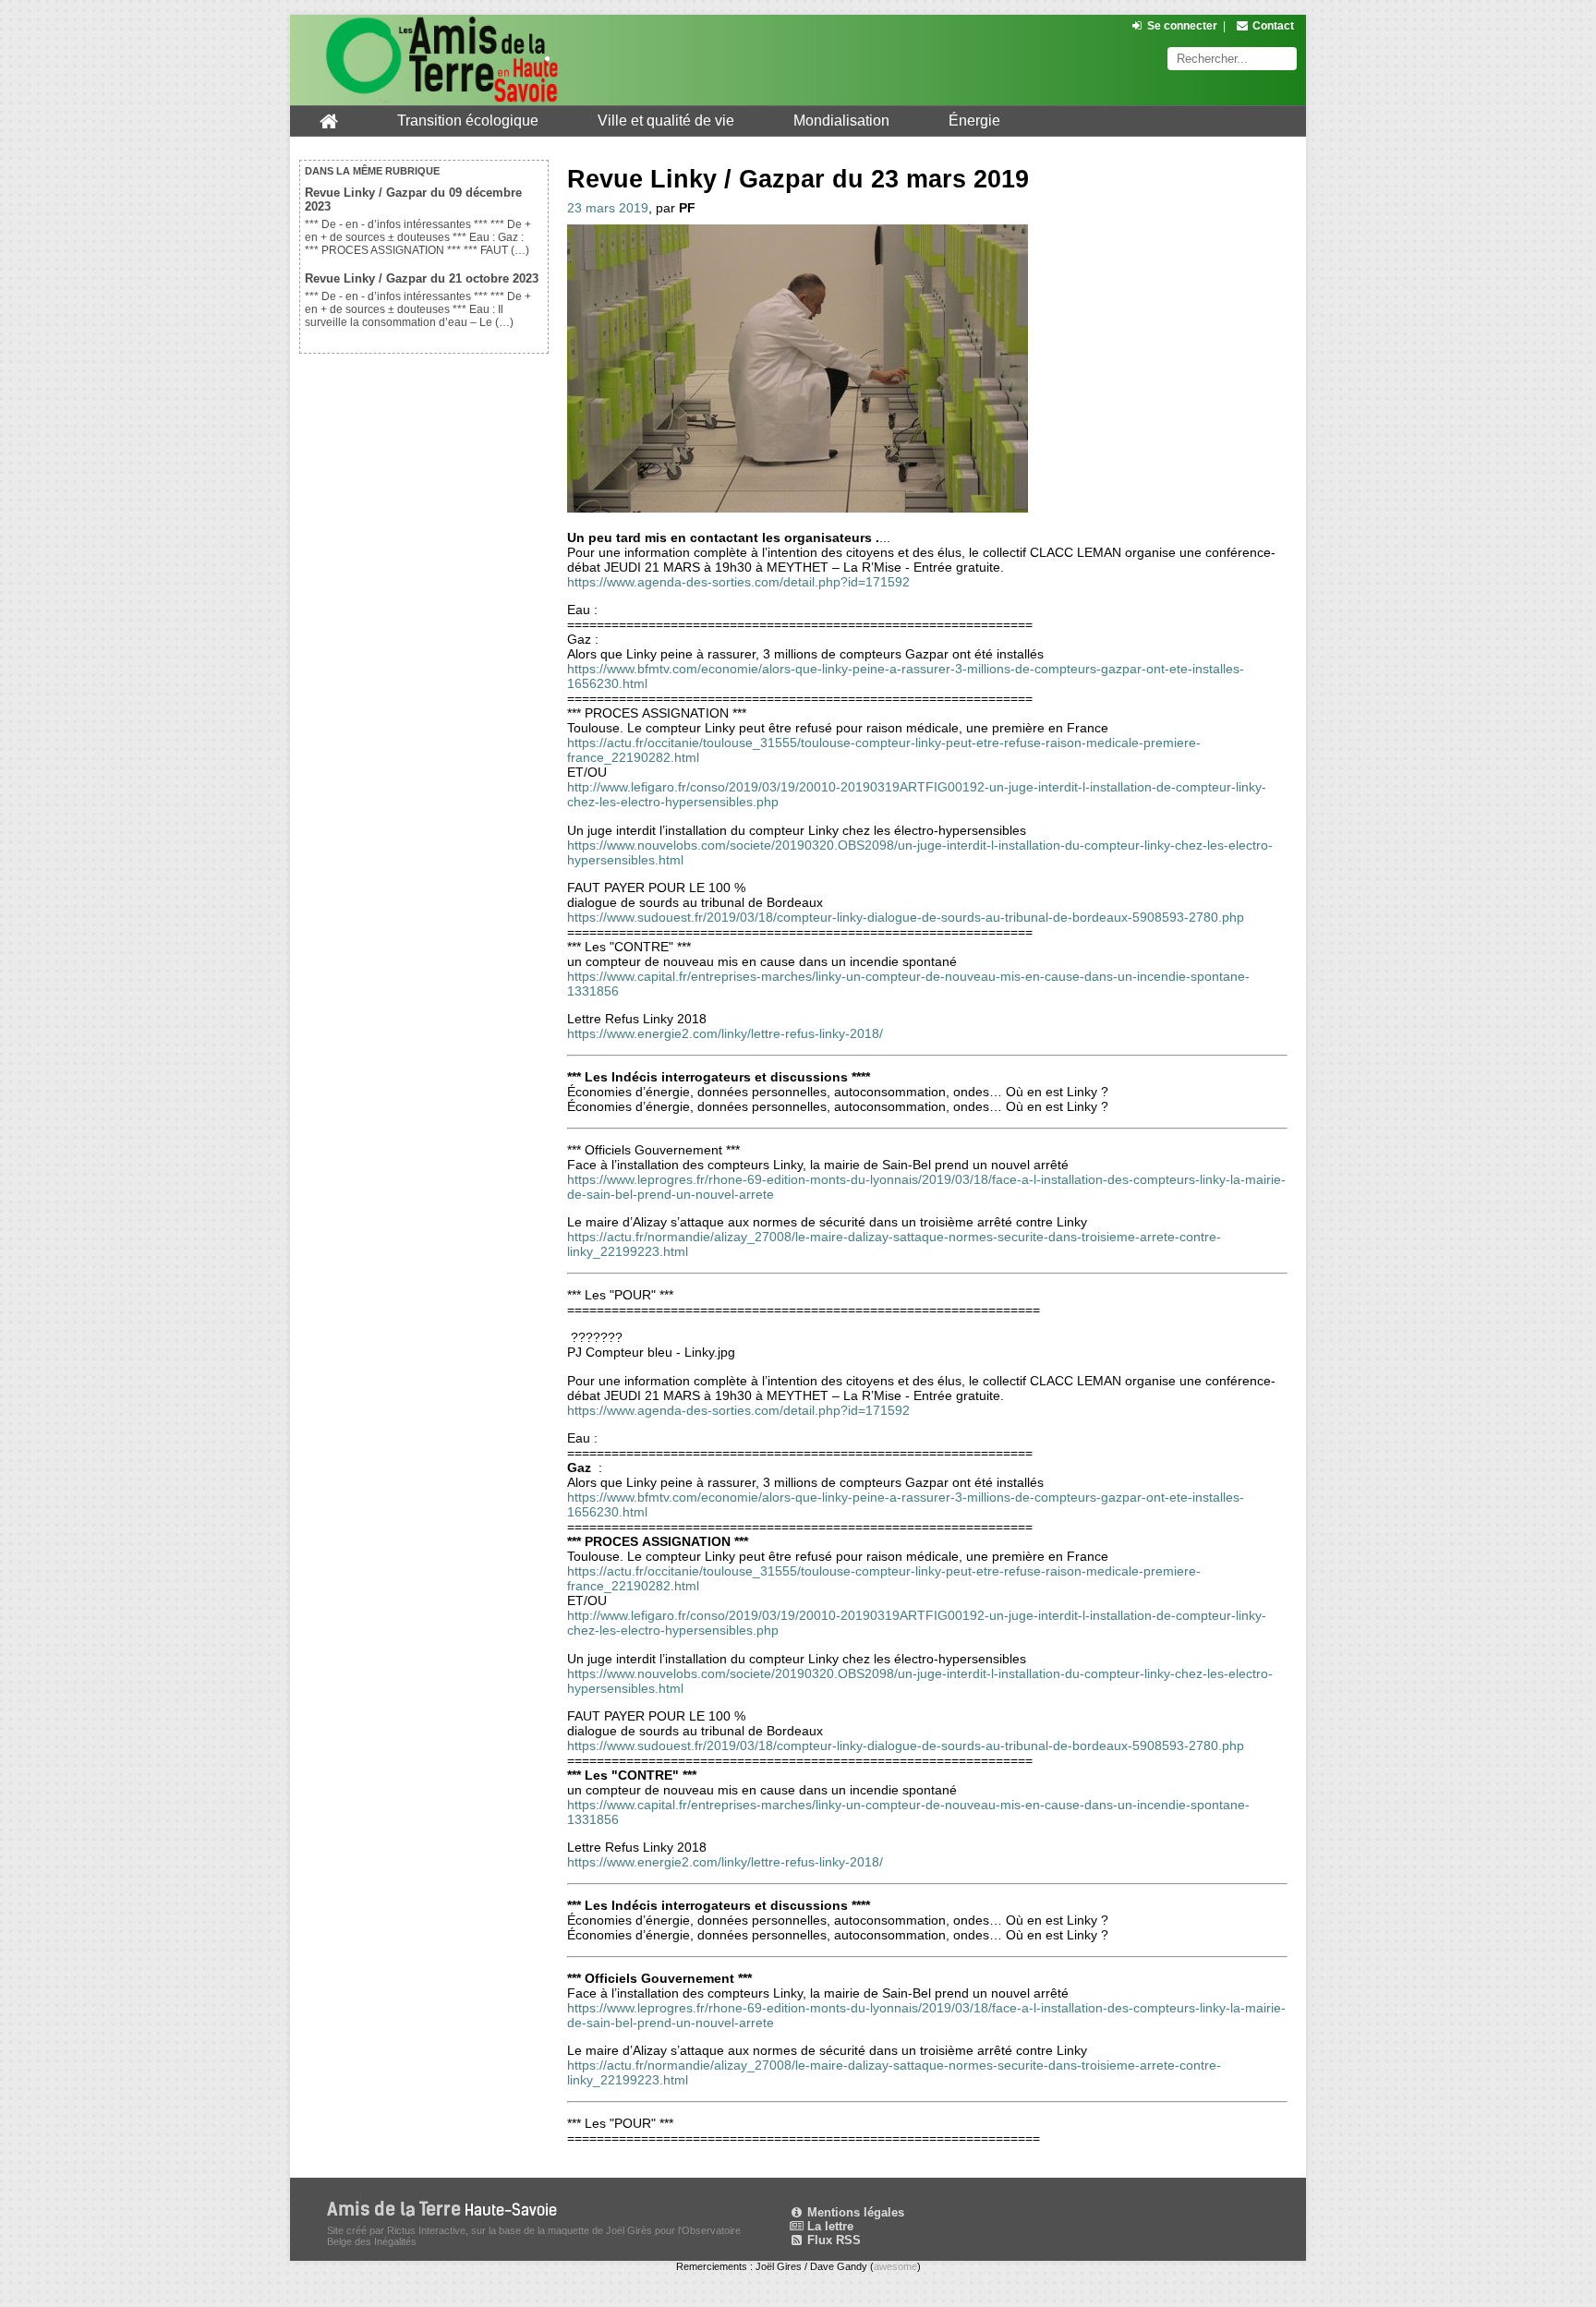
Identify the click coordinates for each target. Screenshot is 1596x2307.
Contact (1273, 26)
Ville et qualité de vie (666, 121)
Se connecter (1182, 26)
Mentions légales (854, 2212)
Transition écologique (468, 121)
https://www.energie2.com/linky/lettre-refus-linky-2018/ (725, 1033)
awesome (895, 2266)
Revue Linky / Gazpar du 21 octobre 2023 (422, 278)
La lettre (828, 2226)
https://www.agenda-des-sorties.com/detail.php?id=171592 (738, 582)
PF (687, 208)
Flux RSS (832, 2240)
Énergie (974, 121)
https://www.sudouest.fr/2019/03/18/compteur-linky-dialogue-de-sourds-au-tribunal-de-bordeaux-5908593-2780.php (906, 917)
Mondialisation (841, 121)
